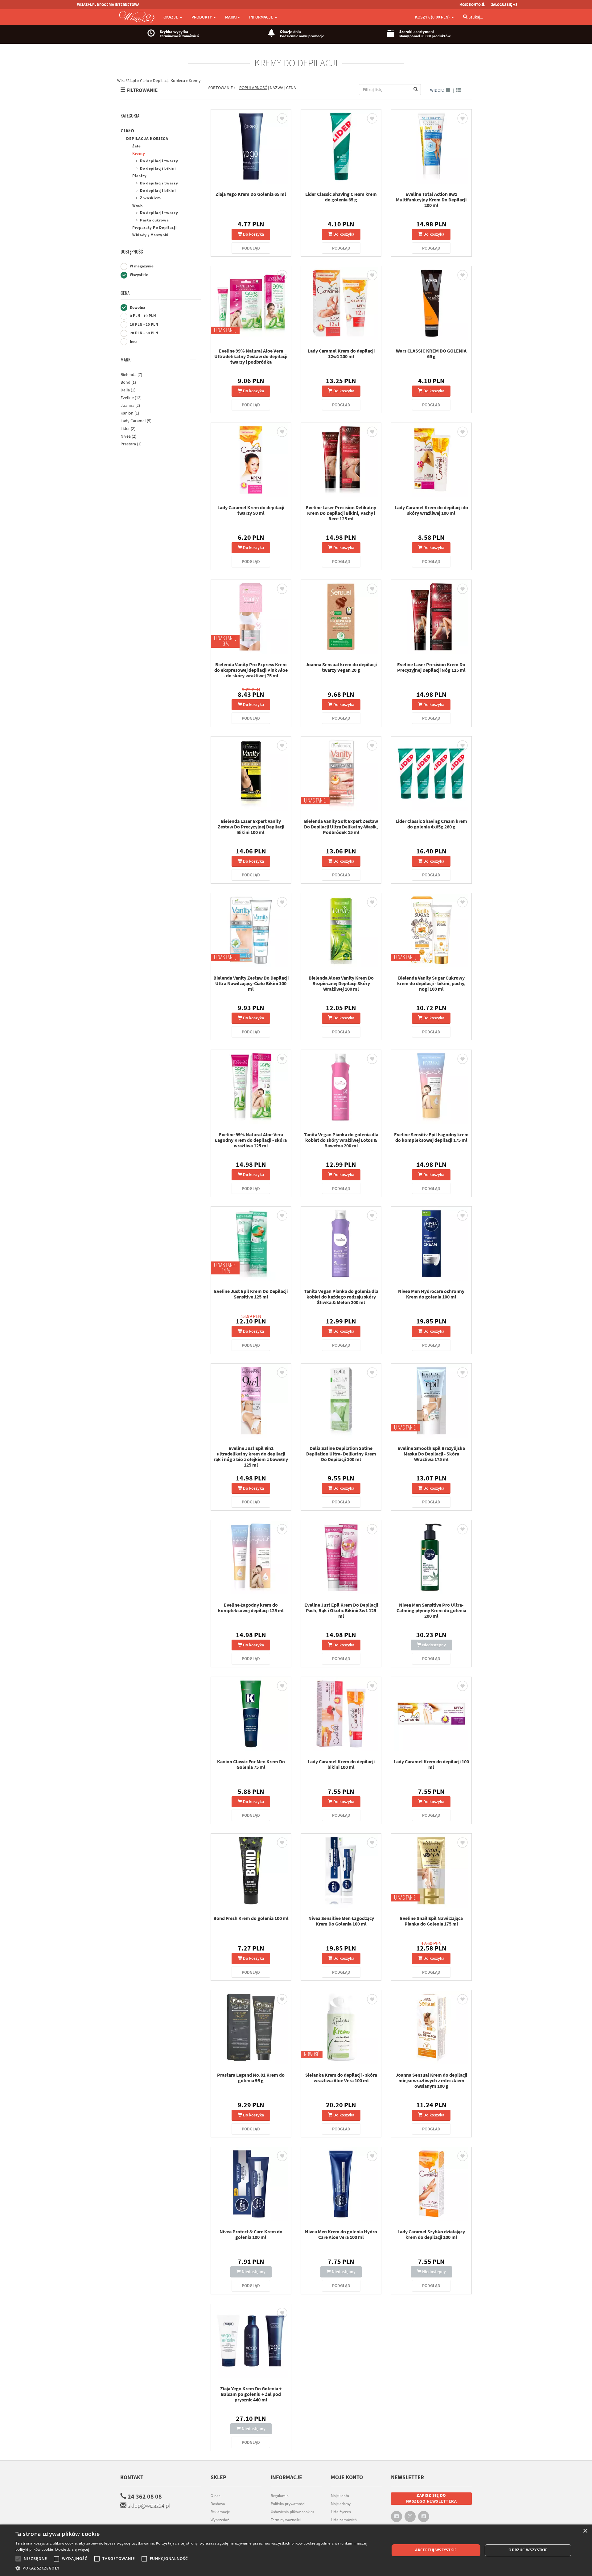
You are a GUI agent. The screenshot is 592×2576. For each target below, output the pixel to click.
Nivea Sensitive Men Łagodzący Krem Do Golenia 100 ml (341, 1921)
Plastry (140, 176)
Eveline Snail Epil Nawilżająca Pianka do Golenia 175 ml (431, 1921)
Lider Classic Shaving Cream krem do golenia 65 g (341, 197)
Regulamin (280, 2496)
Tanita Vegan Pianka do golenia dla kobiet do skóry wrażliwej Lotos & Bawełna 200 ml (341, 1140)
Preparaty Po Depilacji (154, 227)
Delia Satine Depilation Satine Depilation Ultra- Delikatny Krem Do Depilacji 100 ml (341, 1454)
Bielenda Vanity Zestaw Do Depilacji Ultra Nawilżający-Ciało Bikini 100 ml (251, 983)
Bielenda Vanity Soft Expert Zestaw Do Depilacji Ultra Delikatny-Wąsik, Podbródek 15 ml (341, 827)
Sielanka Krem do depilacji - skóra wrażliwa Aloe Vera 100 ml (341, 2078)
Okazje (171, 17)
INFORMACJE (262, 17)
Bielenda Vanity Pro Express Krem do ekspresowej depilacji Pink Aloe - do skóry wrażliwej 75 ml (251, 670)
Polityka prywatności (288, 2504)
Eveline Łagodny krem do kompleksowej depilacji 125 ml (251, 1608)
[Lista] (458, 90)
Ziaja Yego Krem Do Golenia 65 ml (251, 194)
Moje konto (340, 2496)
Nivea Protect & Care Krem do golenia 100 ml (251, 2234)
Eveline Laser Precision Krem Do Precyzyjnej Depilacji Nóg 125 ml (431, 667)
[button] (197, 2568)
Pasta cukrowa (154, 220)
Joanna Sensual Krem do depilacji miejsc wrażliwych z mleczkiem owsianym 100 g (431, 2080)
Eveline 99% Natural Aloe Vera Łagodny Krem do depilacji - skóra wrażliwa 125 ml (251, 1140)
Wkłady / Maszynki (150, 235)
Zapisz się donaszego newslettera (432, 2498)
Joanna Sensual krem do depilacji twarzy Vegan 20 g (341, 667)
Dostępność (132, 252)
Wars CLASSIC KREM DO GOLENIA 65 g (431, 353)
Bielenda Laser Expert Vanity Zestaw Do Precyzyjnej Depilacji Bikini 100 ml (251, 827)
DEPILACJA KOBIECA (147, 138)
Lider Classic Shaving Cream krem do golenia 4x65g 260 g (431, 824)
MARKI (231, 17)
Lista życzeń (341, 2512)
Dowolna (137, 307)
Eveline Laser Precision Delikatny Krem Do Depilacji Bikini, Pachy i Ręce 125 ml (341, 513)
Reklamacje (220, 2512)
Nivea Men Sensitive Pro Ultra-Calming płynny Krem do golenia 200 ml (431, 1610)
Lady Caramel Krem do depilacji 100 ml (431, 1764)
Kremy (139, 153)
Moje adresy (341, 2504)
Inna (133, 342)
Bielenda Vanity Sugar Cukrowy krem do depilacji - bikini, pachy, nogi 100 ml (431, 983)
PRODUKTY (202, 17)
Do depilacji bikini (158, 168)
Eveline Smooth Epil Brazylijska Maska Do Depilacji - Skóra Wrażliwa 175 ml (431, 1454)
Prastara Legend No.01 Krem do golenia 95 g (251, 2078)
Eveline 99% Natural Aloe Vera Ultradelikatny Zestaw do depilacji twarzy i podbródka (251, 356)
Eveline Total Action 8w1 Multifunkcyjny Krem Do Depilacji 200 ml (431, 200)
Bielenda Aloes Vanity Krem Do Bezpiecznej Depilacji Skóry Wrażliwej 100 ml (341, 983)
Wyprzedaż (220, 2520)
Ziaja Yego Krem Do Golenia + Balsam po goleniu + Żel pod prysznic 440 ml (251, 2394)
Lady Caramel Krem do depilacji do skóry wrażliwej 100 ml (431, 510)
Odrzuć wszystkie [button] (528, 2550)
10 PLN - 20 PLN (144, 324)
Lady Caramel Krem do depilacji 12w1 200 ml (341, 353)
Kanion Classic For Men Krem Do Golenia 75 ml (251, 1764)
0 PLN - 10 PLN (142, 316)
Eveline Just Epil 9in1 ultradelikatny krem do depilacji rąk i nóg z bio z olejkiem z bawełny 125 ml (251, 1456)
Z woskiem (150, 198)
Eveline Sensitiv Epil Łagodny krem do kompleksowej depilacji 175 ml (431, 1137)
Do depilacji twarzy (159, 161)
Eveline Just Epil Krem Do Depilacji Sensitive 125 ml (251, 1294)
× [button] (585, 2531)
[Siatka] (448, 90)
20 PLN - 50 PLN (144, 333)
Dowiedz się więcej (72, 2549)
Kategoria (130, 116)
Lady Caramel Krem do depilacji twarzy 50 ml (251, 510)
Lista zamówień (344, 2520)
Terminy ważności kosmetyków (286, 2523)
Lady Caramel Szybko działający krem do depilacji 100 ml (431, 2234)
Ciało (127, 130)
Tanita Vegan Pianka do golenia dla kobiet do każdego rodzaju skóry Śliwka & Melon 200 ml (341, 1297)
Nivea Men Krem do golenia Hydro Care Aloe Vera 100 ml (341, 2234)
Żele (137, 146)
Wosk (138, 205)
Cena (125, 293)
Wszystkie (138, 275)
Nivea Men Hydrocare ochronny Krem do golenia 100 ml (431, 1294)
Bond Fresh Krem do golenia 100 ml (251, 1918)
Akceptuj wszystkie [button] (436, 2550)
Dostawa (218, 2504)
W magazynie (141, 266)
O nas (215, 2496)
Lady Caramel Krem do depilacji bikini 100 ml (341, 1764)
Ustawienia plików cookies (292, 2512)
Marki (126, 360)
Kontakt (132, 2477)
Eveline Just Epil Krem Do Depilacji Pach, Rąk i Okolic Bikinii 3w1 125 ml (341, 1610)
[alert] (296, 2550)
